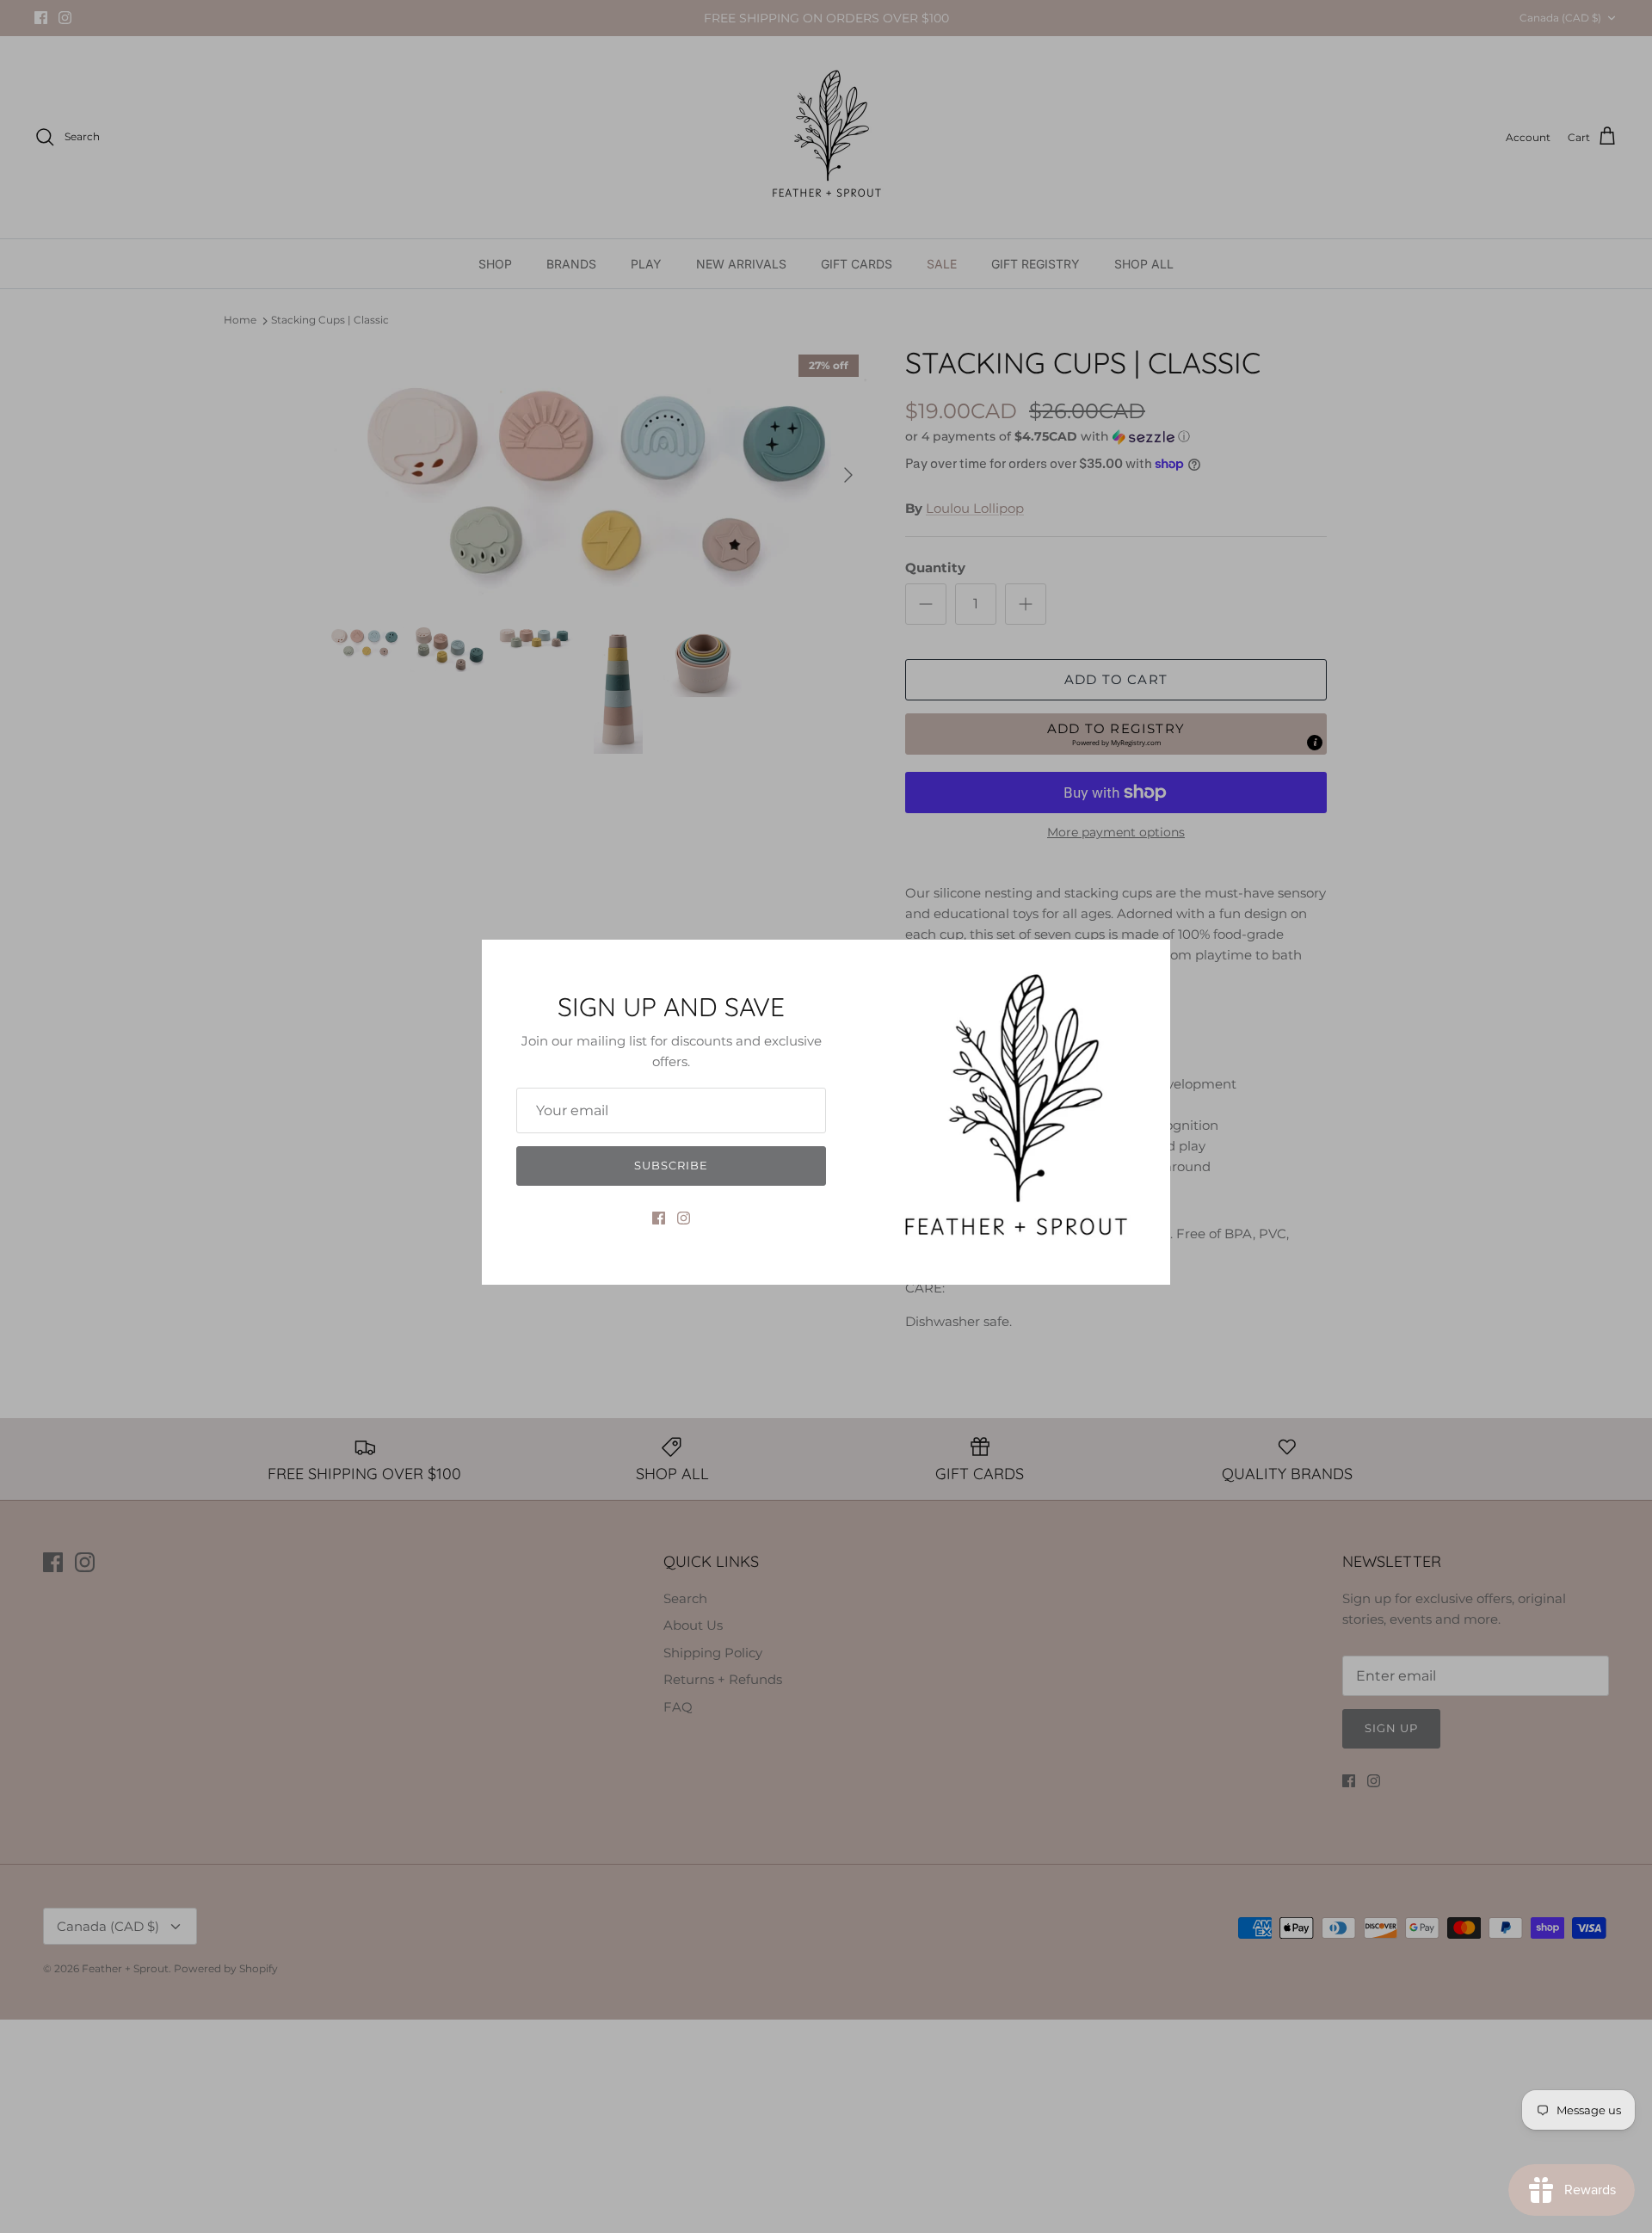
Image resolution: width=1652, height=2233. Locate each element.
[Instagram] (684, 1218)
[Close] (1149, 961)
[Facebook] (659, 1218)
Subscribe (671, 1165)
